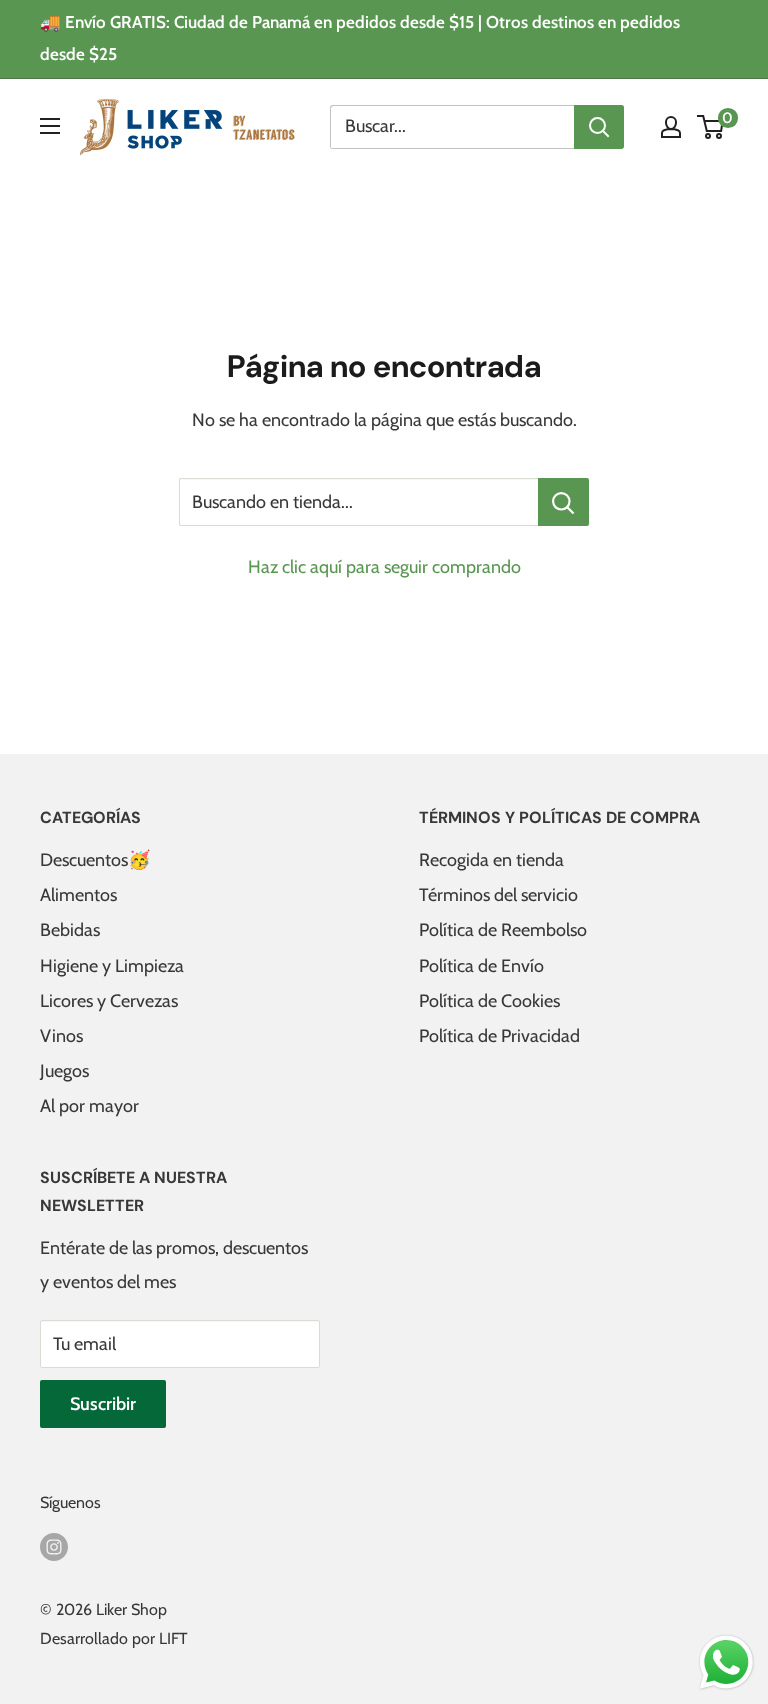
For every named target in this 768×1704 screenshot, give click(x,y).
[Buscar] (599, 127)
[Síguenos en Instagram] (54, 1545)
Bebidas (70, 930)
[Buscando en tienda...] (563, 502)
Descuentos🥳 (95, 860)
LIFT (173, 1638)
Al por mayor (89, 1106)
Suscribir (103, 1404)
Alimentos (78, 895)
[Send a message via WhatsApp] (726, 1662)
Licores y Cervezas (109, 1001)
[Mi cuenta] (671, 127)
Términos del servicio (498, 895)
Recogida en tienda (491, 860)
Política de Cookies (489, 1001)
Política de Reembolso (503, 930)
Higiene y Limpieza (112, 966)
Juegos (64, 1071)
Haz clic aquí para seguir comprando (384, 567)
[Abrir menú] (50, 126)
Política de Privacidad (499, 1036)
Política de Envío (481, 966)
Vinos (61, 1036)
